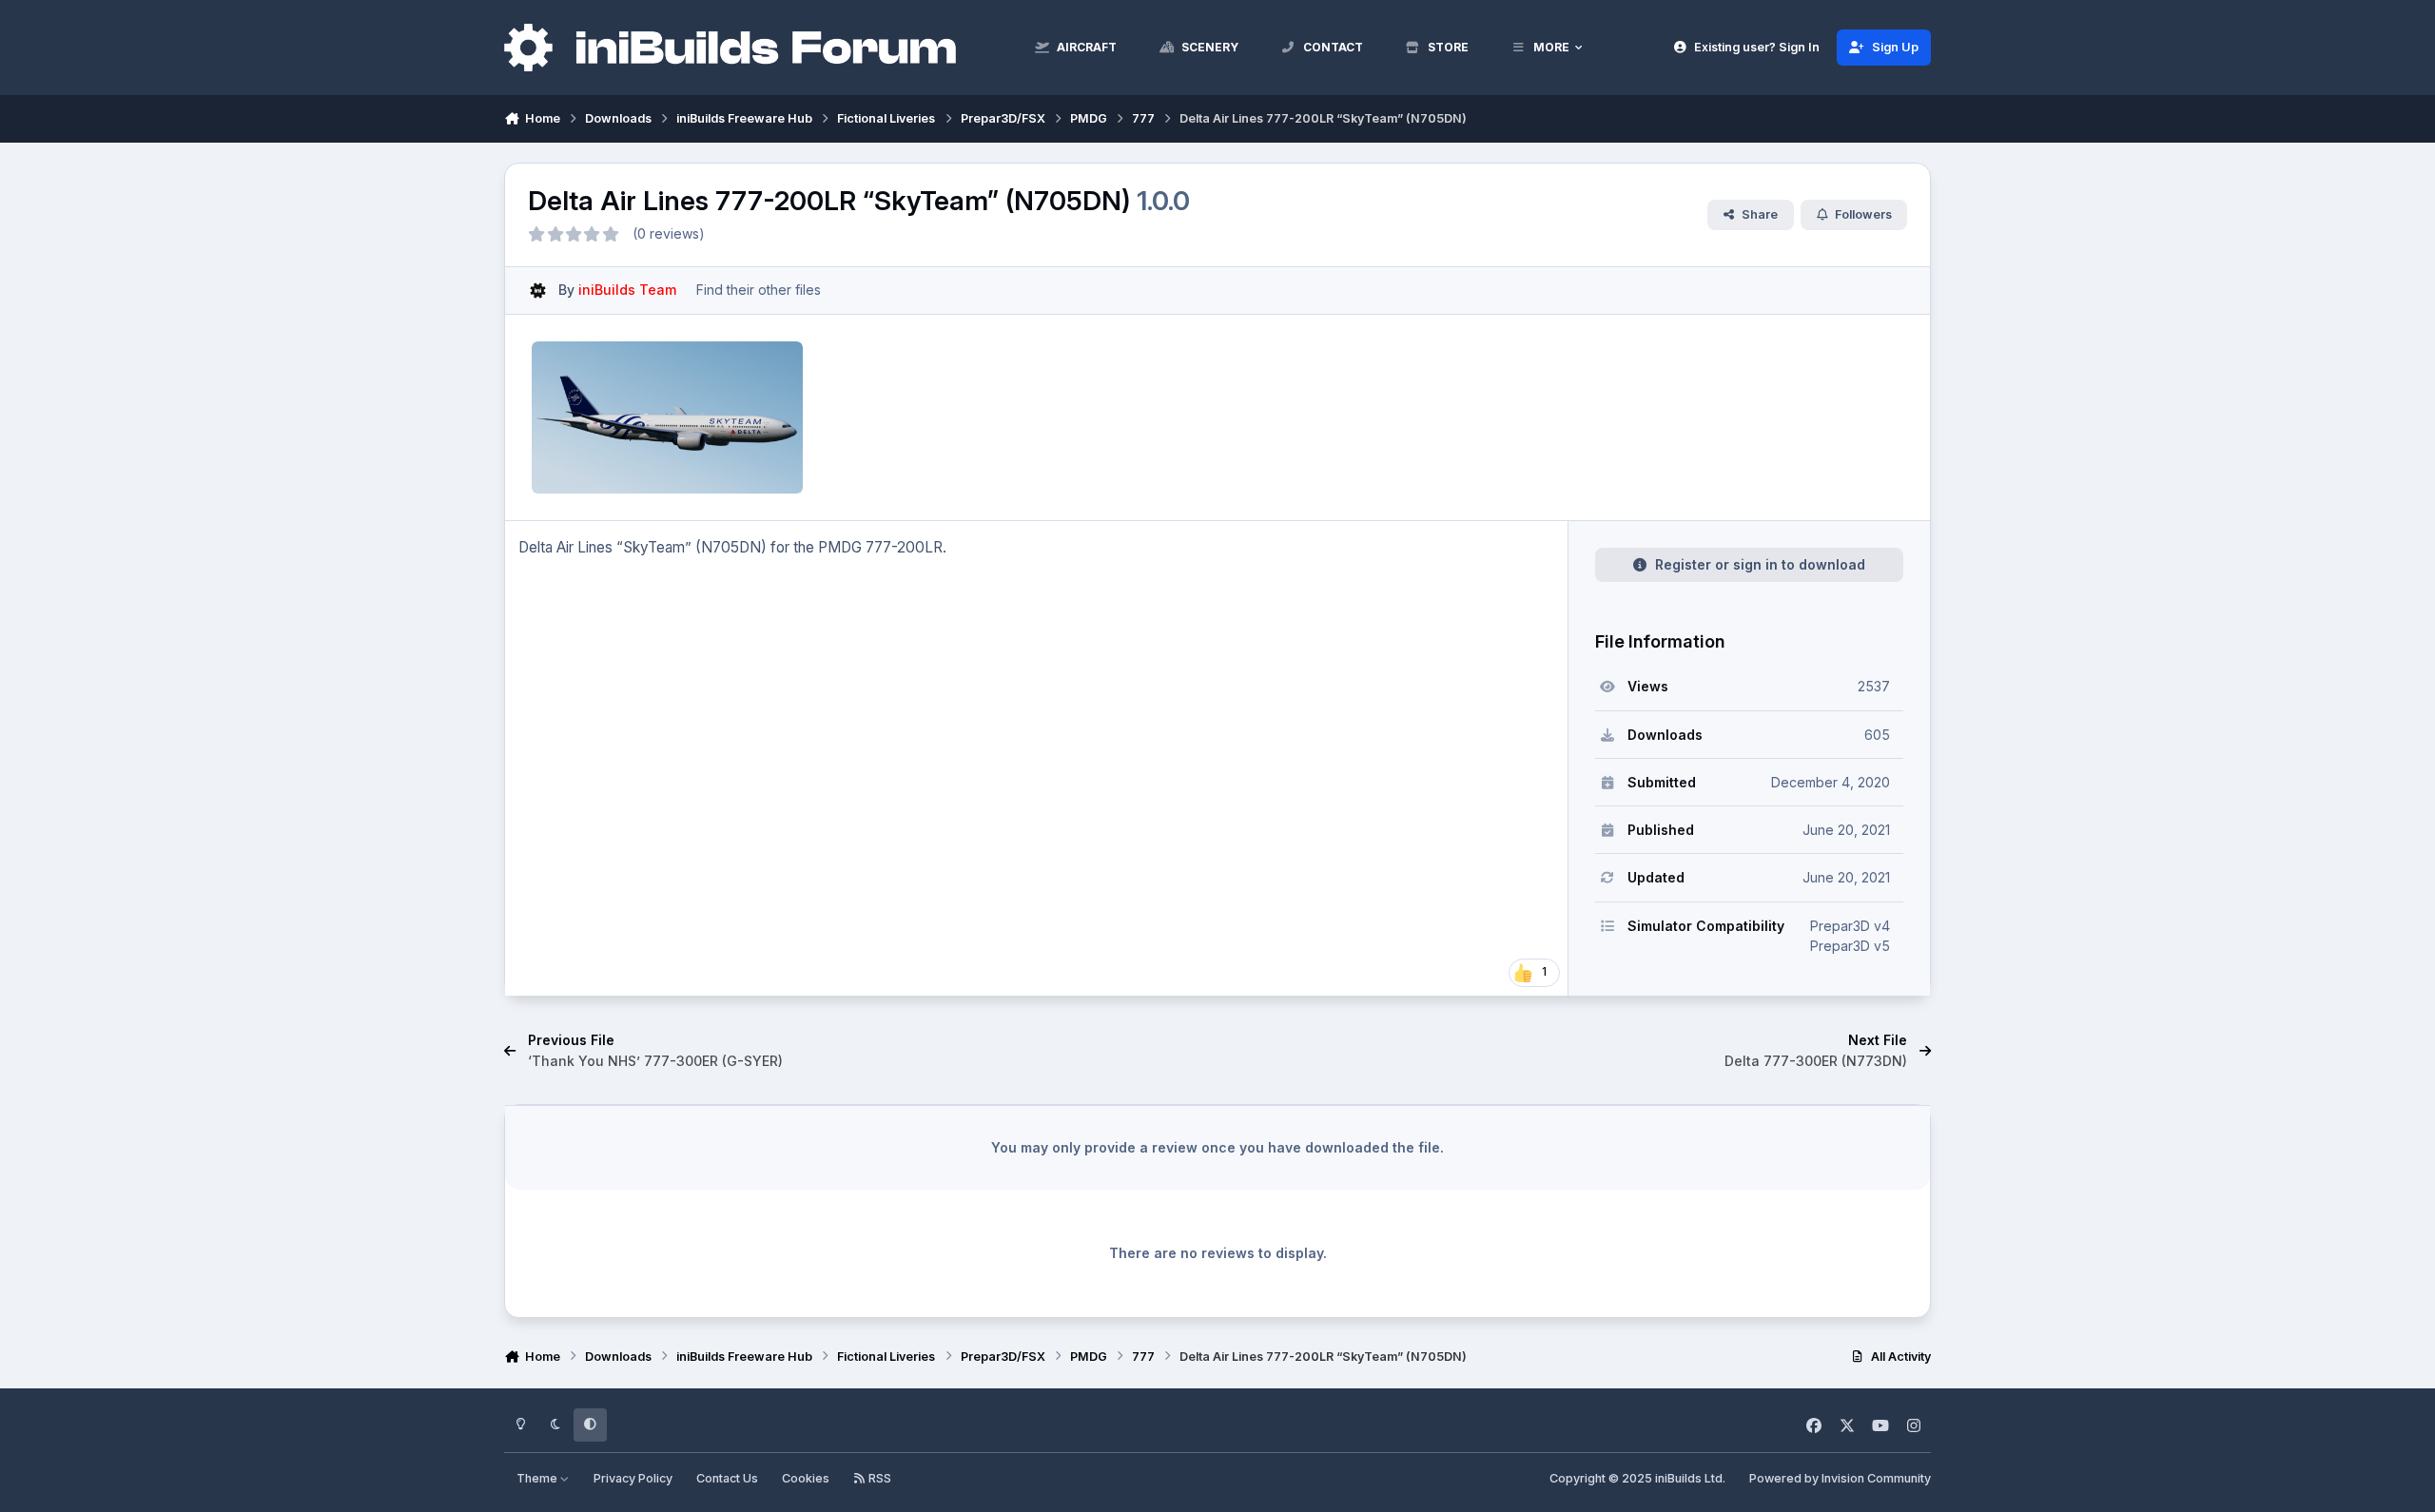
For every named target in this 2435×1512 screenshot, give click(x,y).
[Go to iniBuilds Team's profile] (538, 291)
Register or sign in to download (1760, 564)
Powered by (1840, 1478)
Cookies (806, 1478)
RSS (878, 1478)
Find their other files (759, 290)
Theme (538, 1478)
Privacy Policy (633, 1478)
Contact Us (727, 1478)
